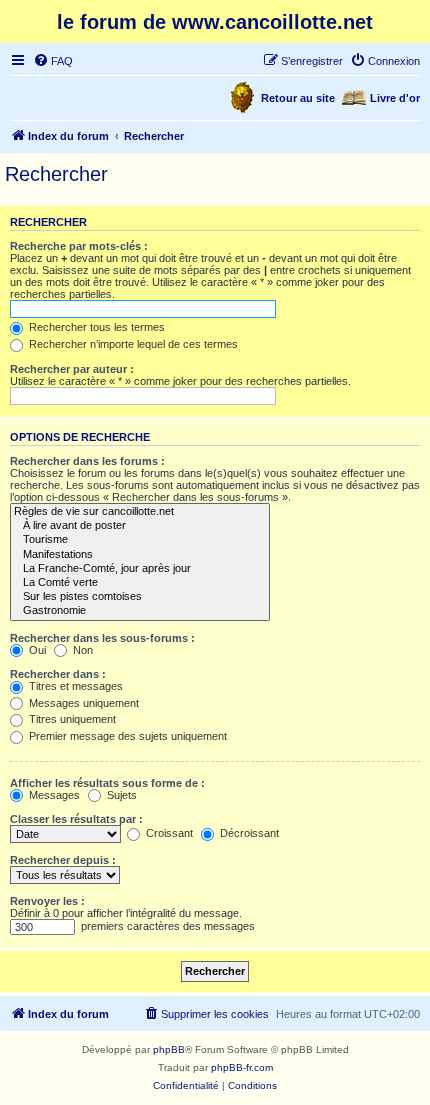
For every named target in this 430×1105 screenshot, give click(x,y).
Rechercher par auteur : (72, 369)
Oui (36, 650)
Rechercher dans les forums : (87, 461)
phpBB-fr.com (242, 1067)
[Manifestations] (140, 555)
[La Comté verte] (140, 583)
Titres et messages (74, 686)
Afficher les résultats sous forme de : (107, 783)
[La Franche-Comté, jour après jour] (140, 569)
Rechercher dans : (58, 674)
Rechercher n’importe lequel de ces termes (132, 344)
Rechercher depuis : (63, 860)
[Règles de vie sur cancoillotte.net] (140, 512)
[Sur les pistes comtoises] (140, 597)
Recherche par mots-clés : (79, 246)
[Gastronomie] (140, 611)
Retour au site (298, 98)
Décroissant (248, 833)
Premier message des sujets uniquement (126, 736)
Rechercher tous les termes (95, 327)
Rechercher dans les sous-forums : (102, 638)
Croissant (168, 833)
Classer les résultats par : (76, 819)
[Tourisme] (140, 540)
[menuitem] (53, 61)
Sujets (120, 795)
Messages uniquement (82, 703)
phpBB (169, 1049)
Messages (53, 795)
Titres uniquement (71, 719)
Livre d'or (395, 98)
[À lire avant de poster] (140, 526)
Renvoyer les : (47, 901)
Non (81, 650)
